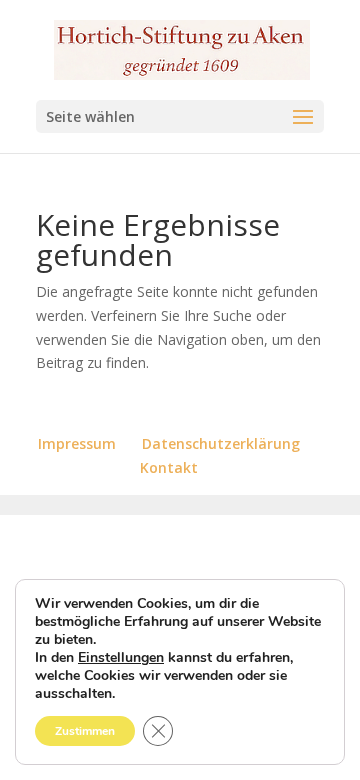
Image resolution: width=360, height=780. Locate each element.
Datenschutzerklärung (221, 443)
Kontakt (169, 467)
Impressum (77, 443)
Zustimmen (85, 731)
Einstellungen (121, 658)
